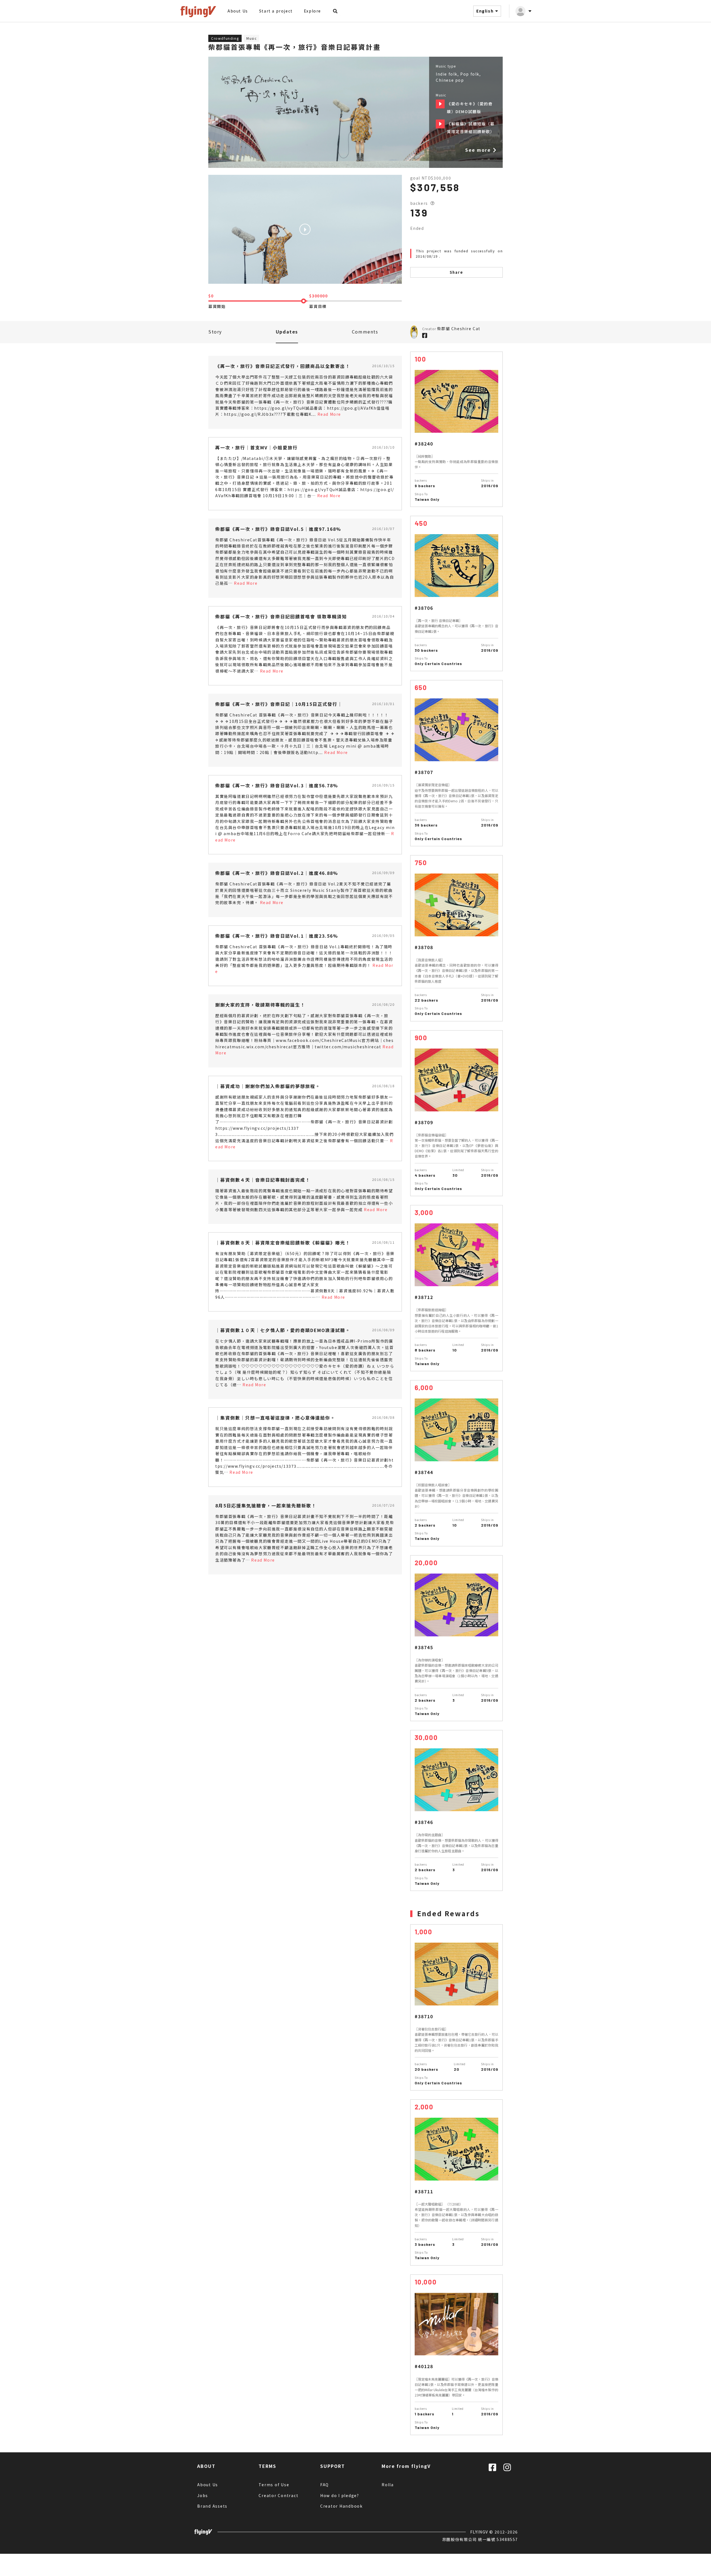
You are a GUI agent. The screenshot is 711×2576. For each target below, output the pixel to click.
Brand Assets (212, 2506)
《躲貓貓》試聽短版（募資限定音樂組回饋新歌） (440, 124)
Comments (365, 332)
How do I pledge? (340, 2495)
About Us (238, 11)
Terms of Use (274, 2485)
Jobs (203, 2495)
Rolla (388, 2485)
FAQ (325, 2485)
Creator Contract (278, 2495)
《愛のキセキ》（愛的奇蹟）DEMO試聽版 (440, 104)
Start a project (276, 11)
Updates (287, 332)
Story (215, 332)
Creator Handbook (341, 2506)
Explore (312, 11)
